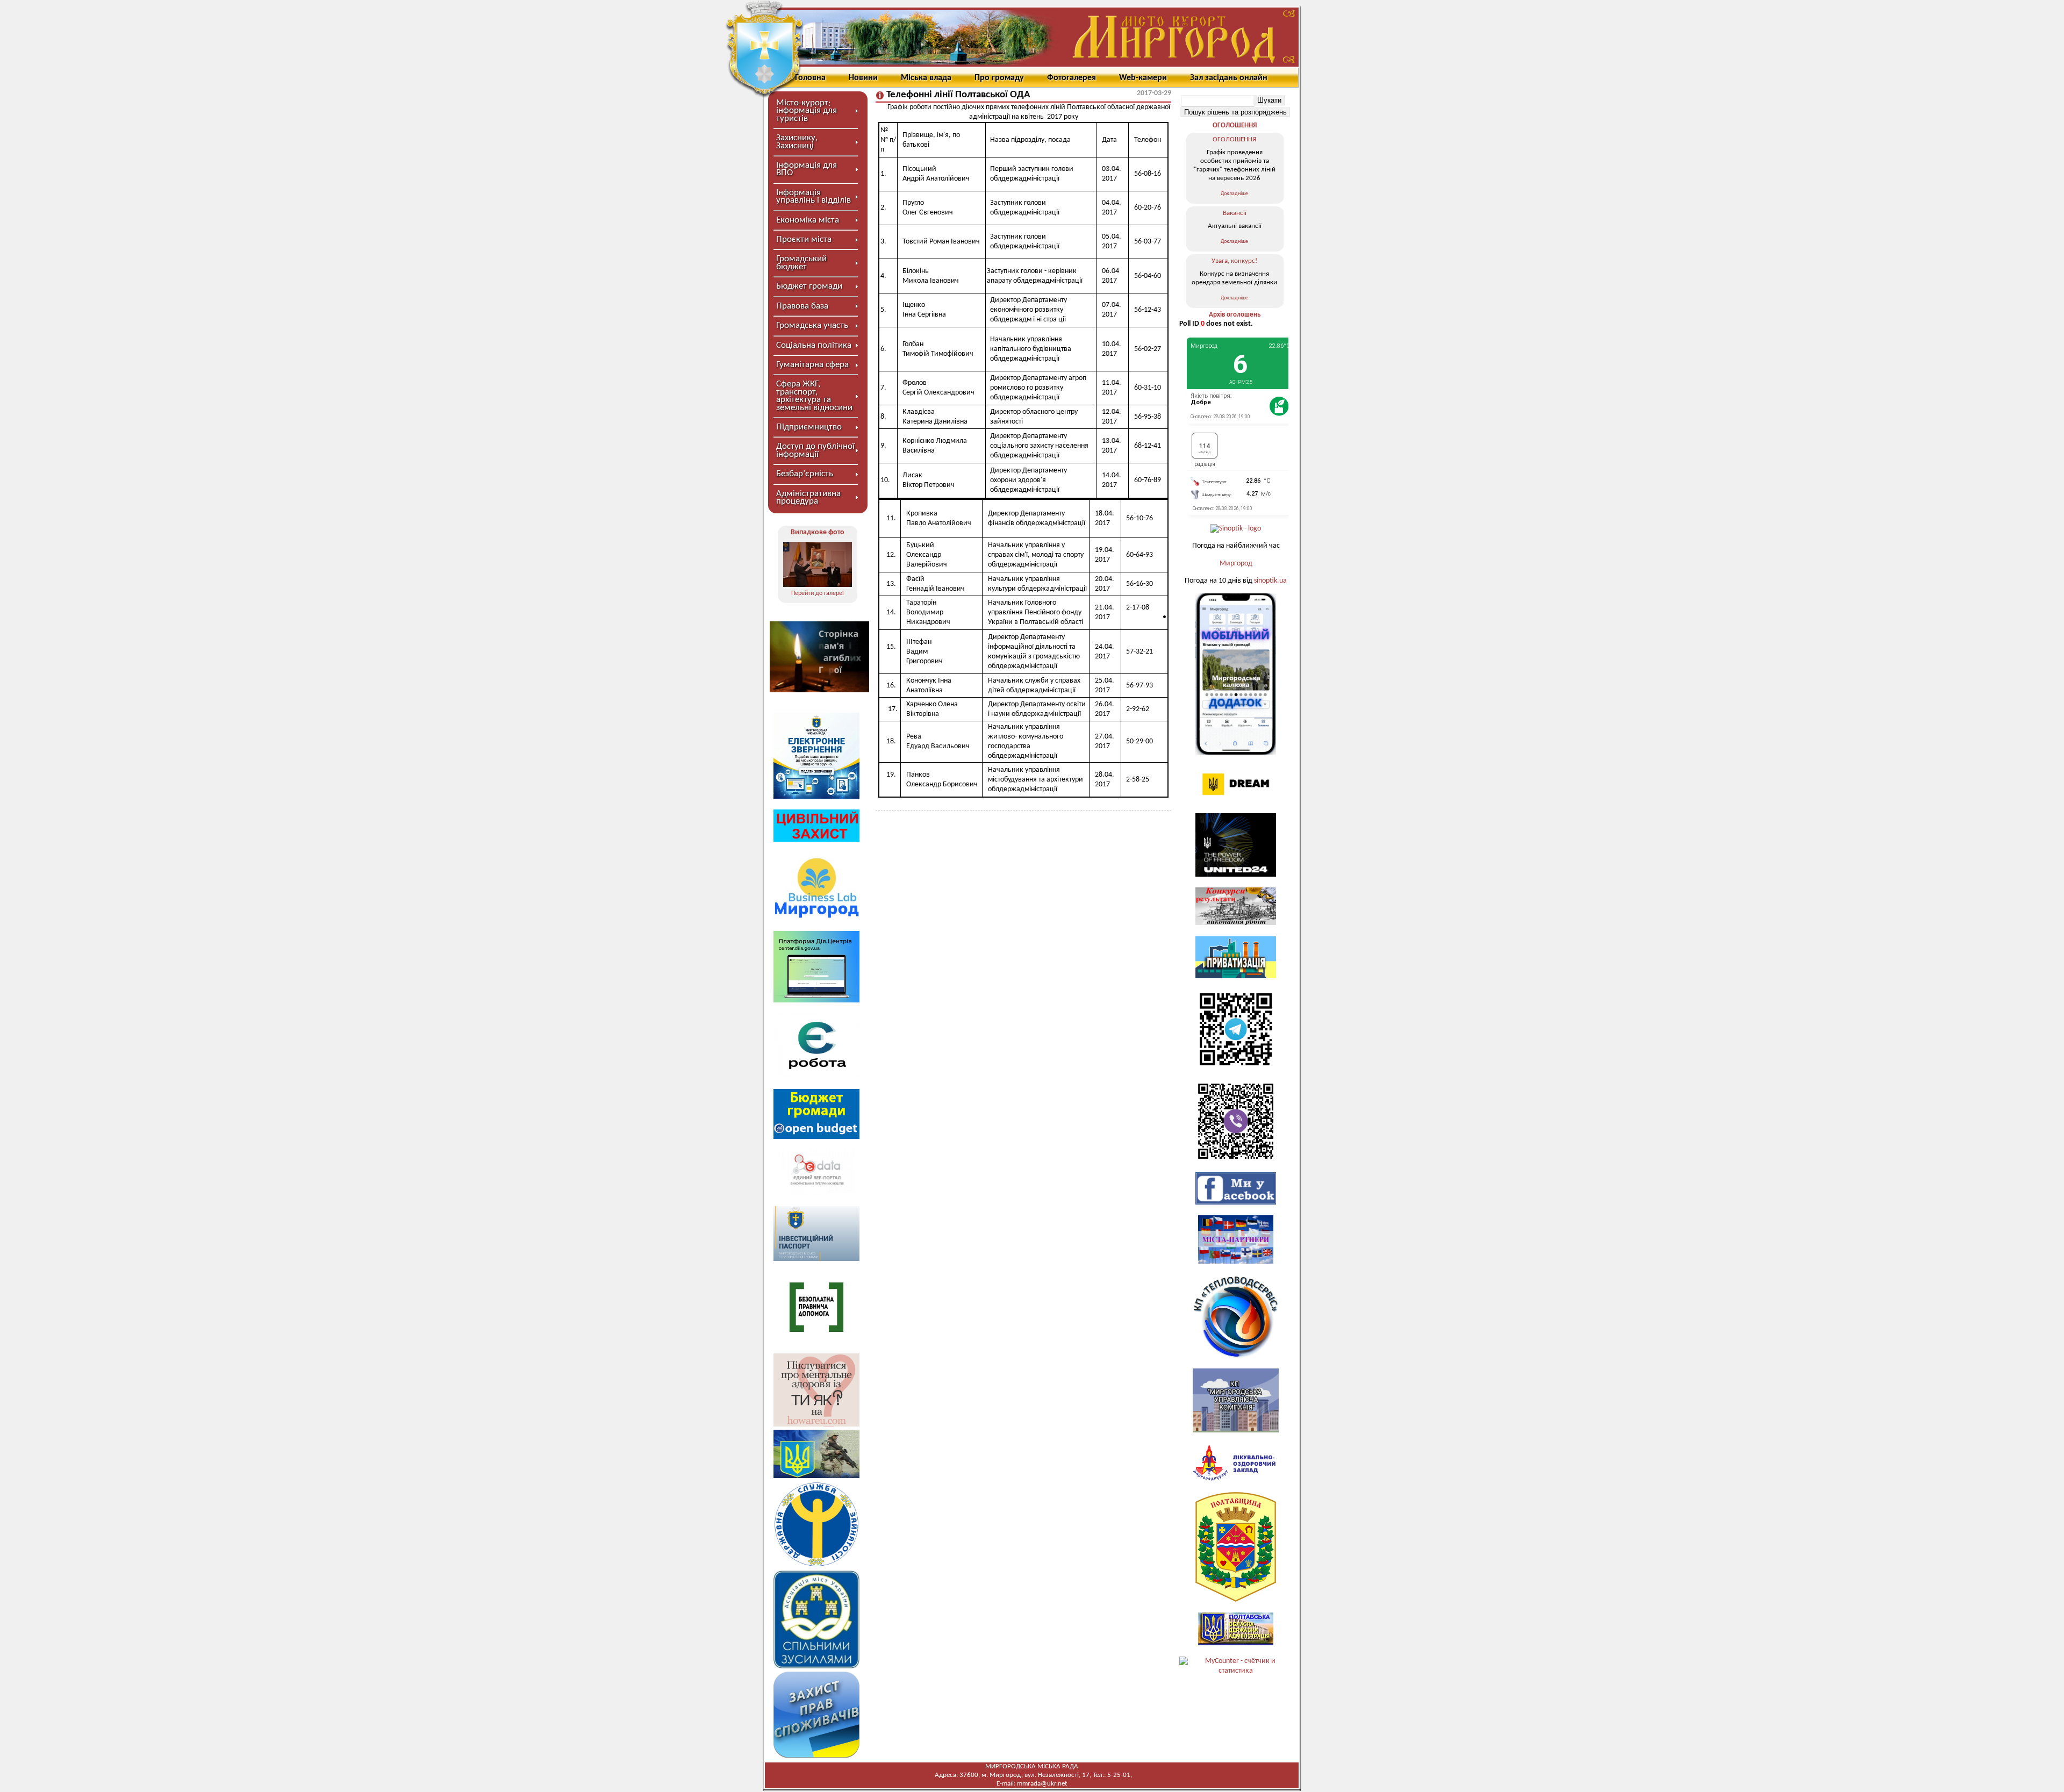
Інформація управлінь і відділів (814, 196)
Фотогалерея (1072, 78)
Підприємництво (809, 427)
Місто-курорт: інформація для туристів (807, 111)
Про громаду (999, 78)
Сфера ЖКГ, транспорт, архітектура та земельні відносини (814, 396)
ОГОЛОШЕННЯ (1235, 126)
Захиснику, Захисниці (797, 142)
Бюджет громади (809, 286)
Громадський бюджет (801, 263)
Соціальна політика (814, 345)
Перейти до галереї (818, 593)
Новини (863, 78)
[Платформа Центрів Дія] (816, 1001)
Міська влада (926, 78)
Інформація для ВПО (807, 169)
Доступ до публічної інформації (815, 450)
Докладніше (1234, 194)
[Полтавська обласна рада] (1236, 1600)
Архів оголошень (1235, 315)
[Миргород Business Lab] (816, 918)
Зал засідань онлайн (1229, 78)
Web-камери (1143, 78)
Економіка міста (808, 220)
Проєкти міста (804, 239)
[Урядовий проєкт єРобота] (816, 1076)
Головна (810, 78)
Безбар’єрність (805, 474)
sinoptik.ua (1270, 581)
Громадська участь (812, 325)
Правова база (802, 306)
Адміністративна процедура (808, 497)
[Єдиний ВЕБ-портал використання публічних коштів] (816, 1194)
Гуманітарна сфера (812, 365)
